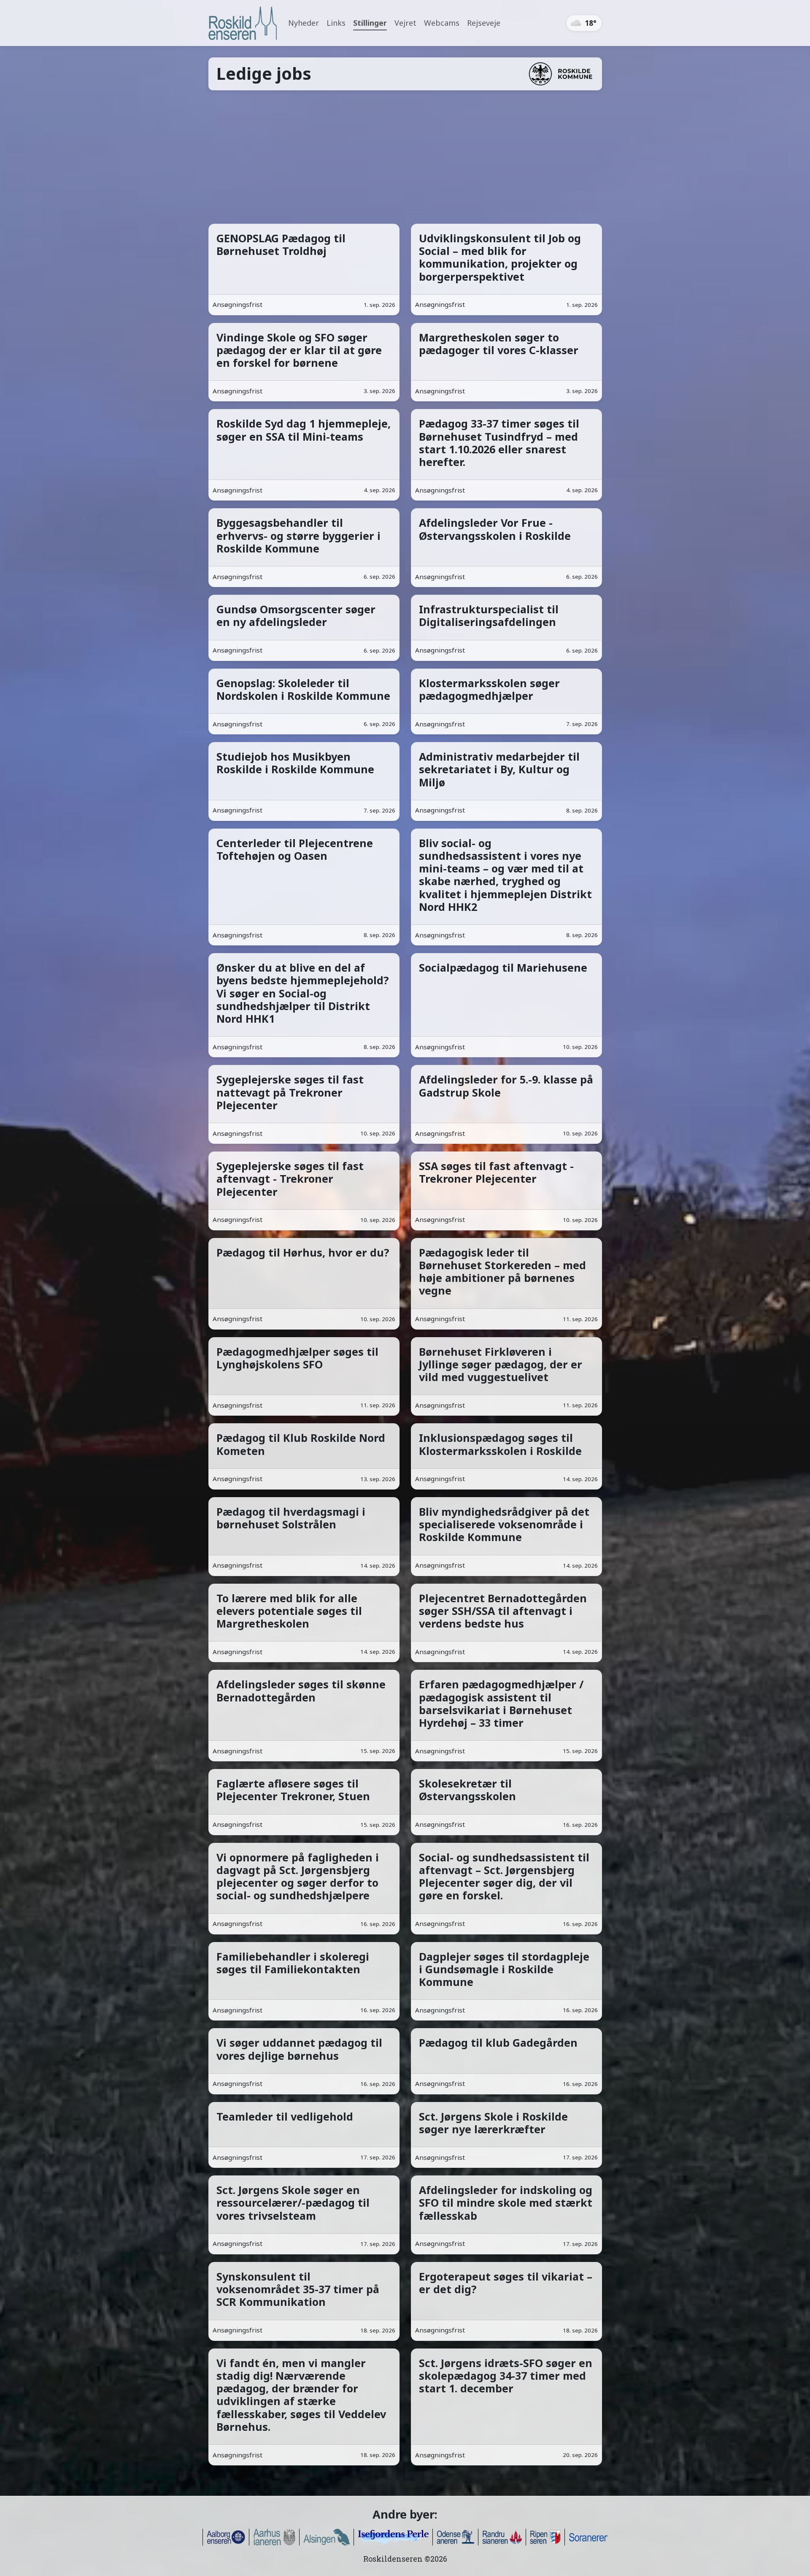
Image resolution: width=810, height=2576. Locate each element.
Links (336, 23)
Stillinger (370, 23)
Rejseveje (484, 23)
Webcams (442, 23)
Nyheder (304, 23)
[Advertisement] (405, 157)
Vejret (405, 23)
